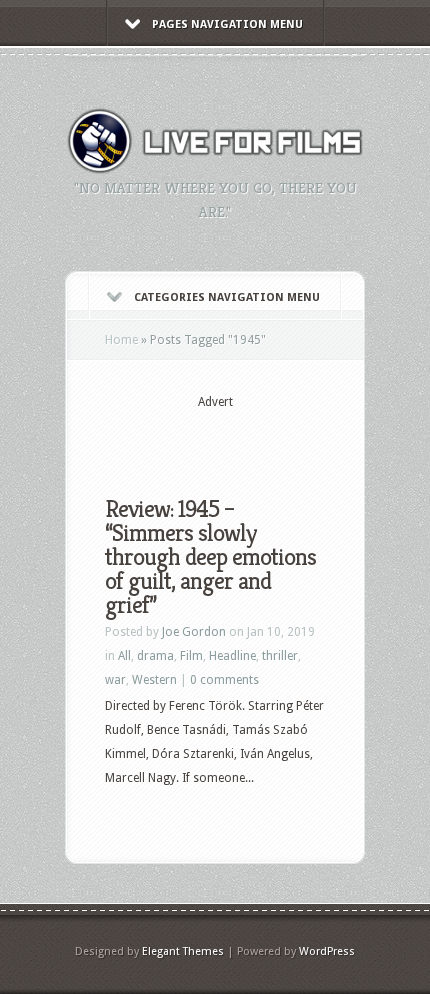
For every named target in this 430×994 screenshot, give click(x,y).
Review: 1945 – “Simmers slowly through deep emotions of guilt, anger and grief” (210, 557)
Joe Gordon (194, 632)
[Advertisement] (267, 437)
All (124, 656)
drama (155, 656)
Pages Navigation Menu (227, 24)
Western (154, 680)
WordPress (327, 951)
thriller (280, 656)
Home (121, 340)
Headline (232, 656)
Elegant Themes (183, 951)
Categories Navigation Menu (227, 297)
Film (191, 656)
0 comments (224, 680)
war (115, 680)
